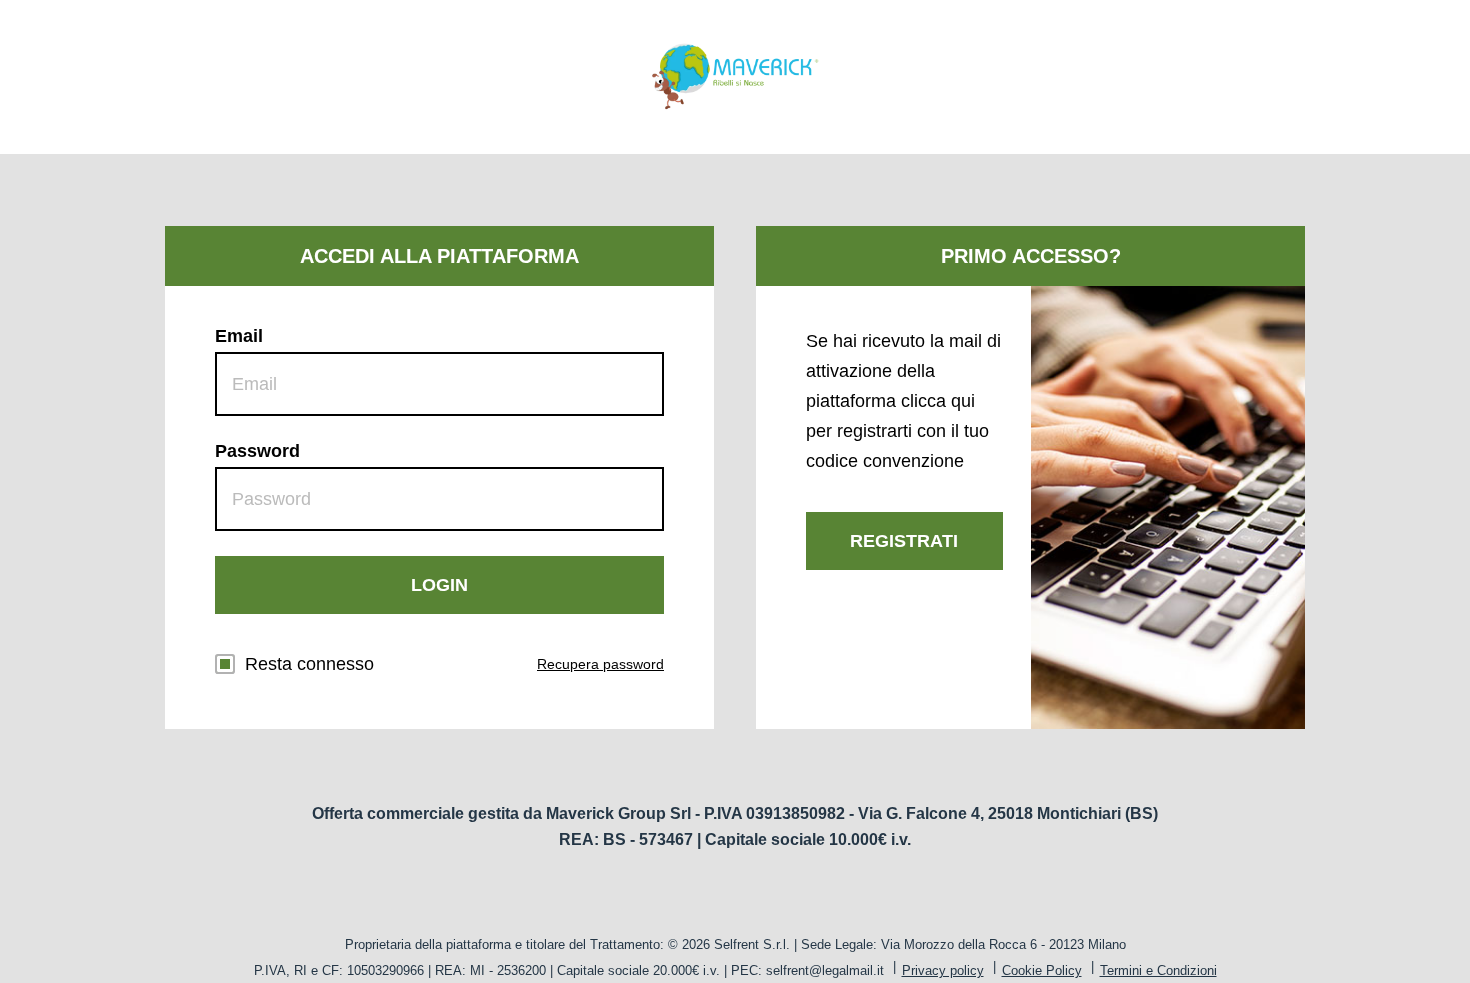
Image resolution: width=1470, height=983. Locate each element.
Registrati (904, 541)
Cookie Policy (1042, 970)
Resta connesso (309, 664)
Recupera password (600, 664)
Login (439, 585)
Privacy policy (943, 970)
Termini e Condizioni (1158, 970)
